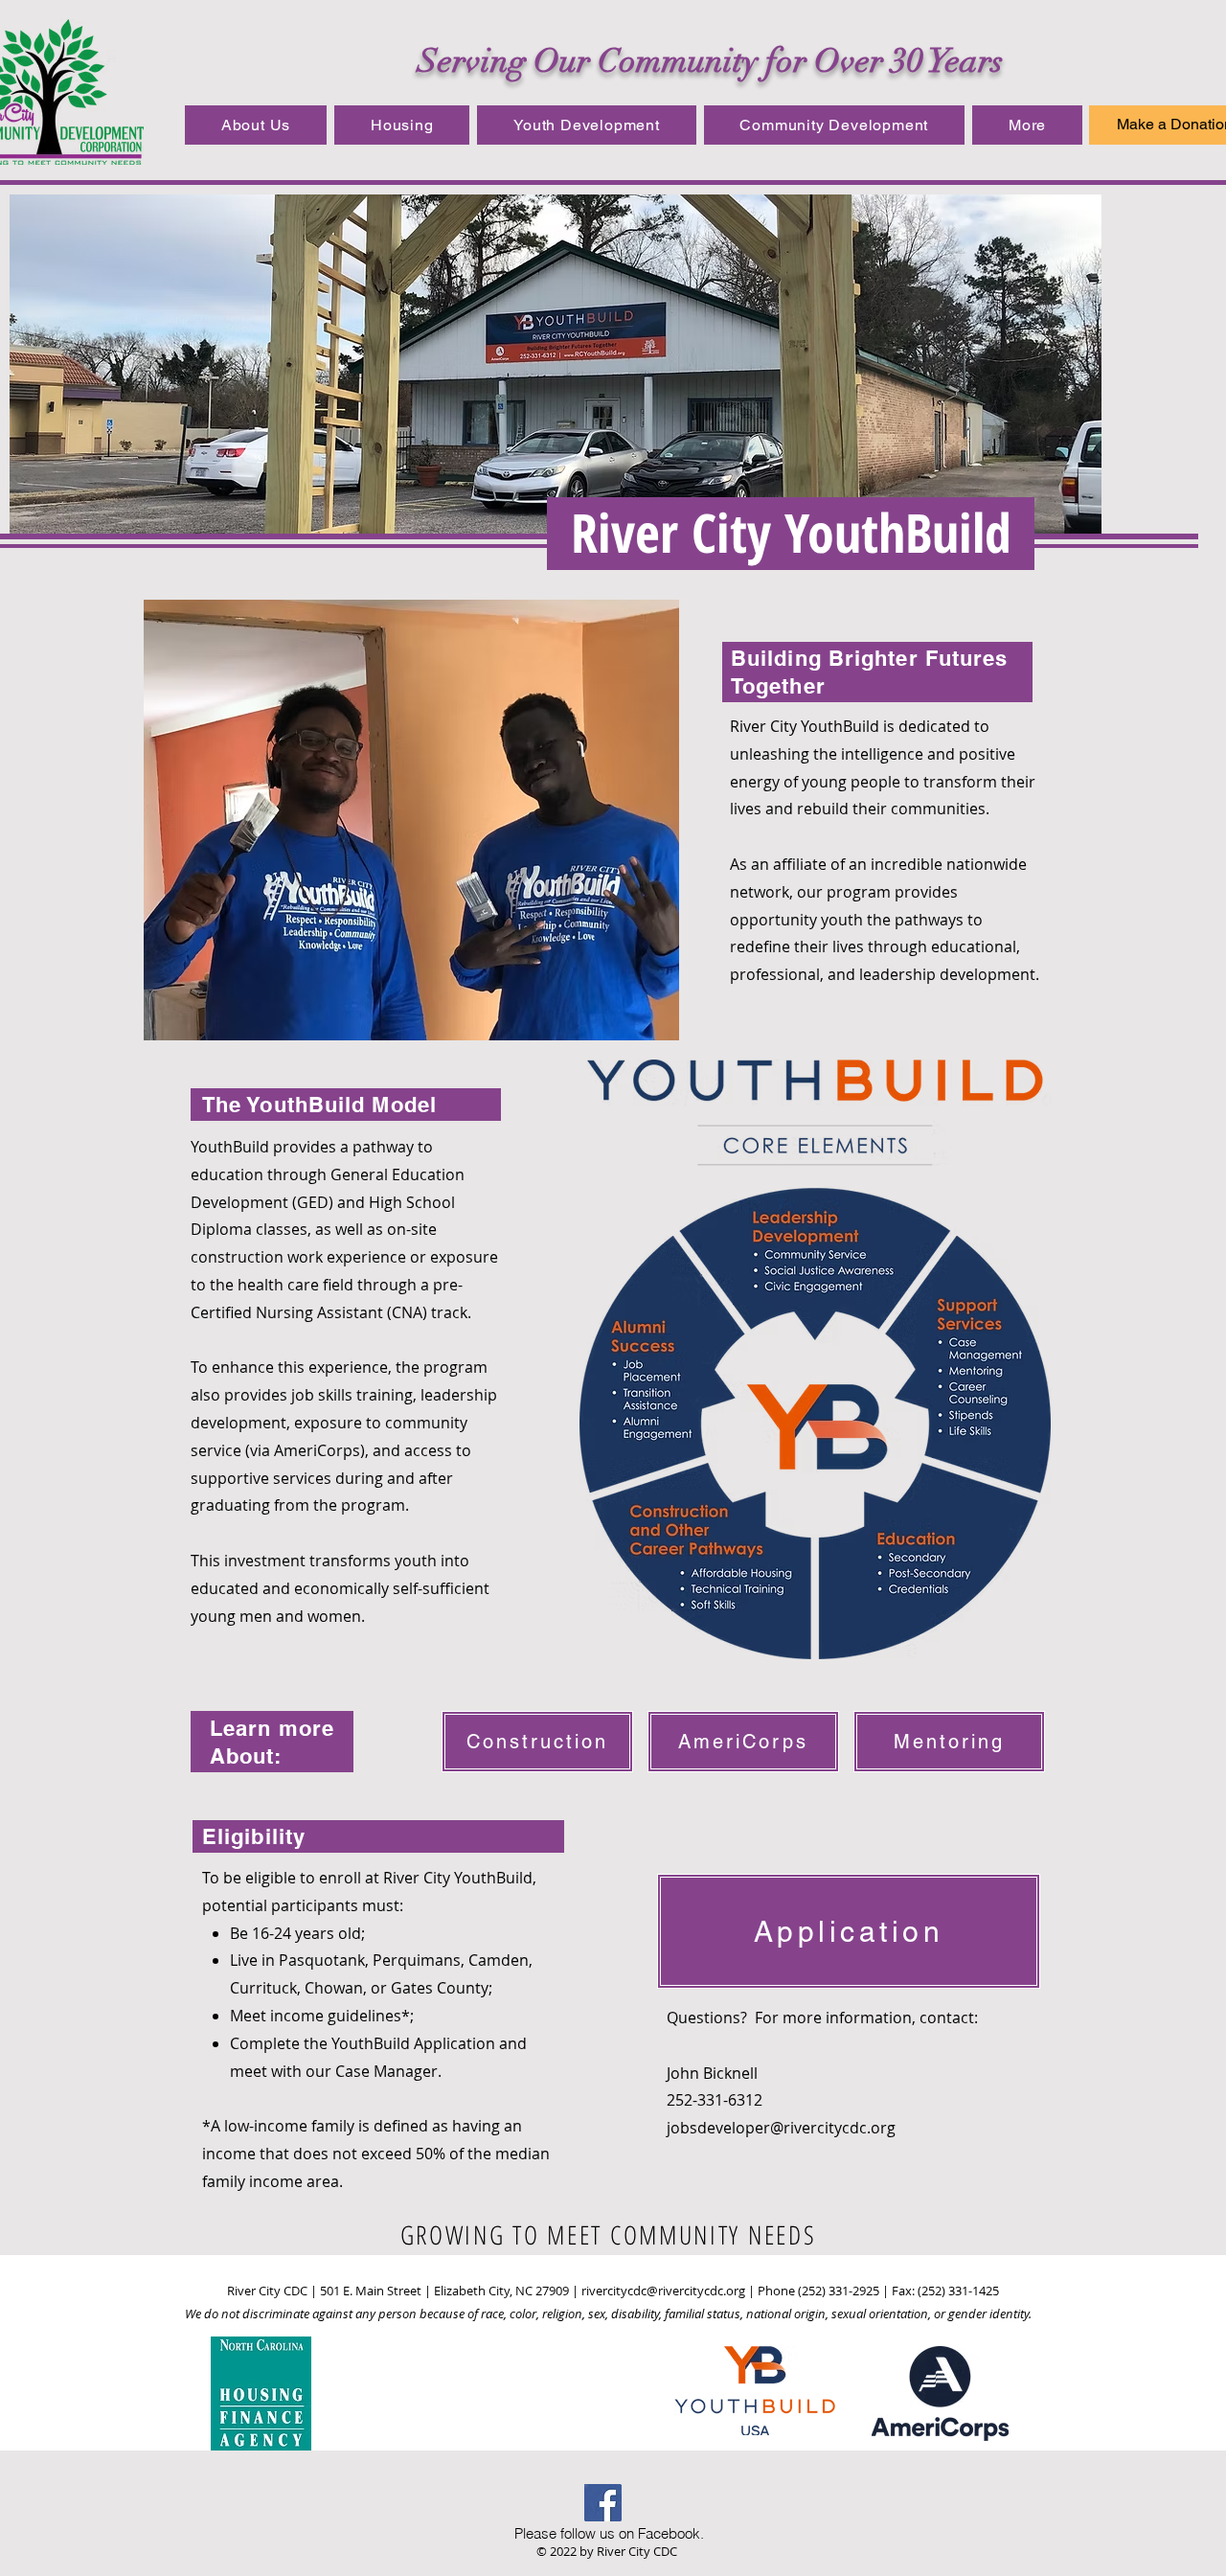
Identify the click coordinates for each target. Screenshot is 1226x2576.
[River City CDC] (603, 2503)
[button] (256, 125)
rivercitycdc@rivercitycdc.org (663, 2291)
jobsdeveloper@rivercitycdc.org (781, 2128)
